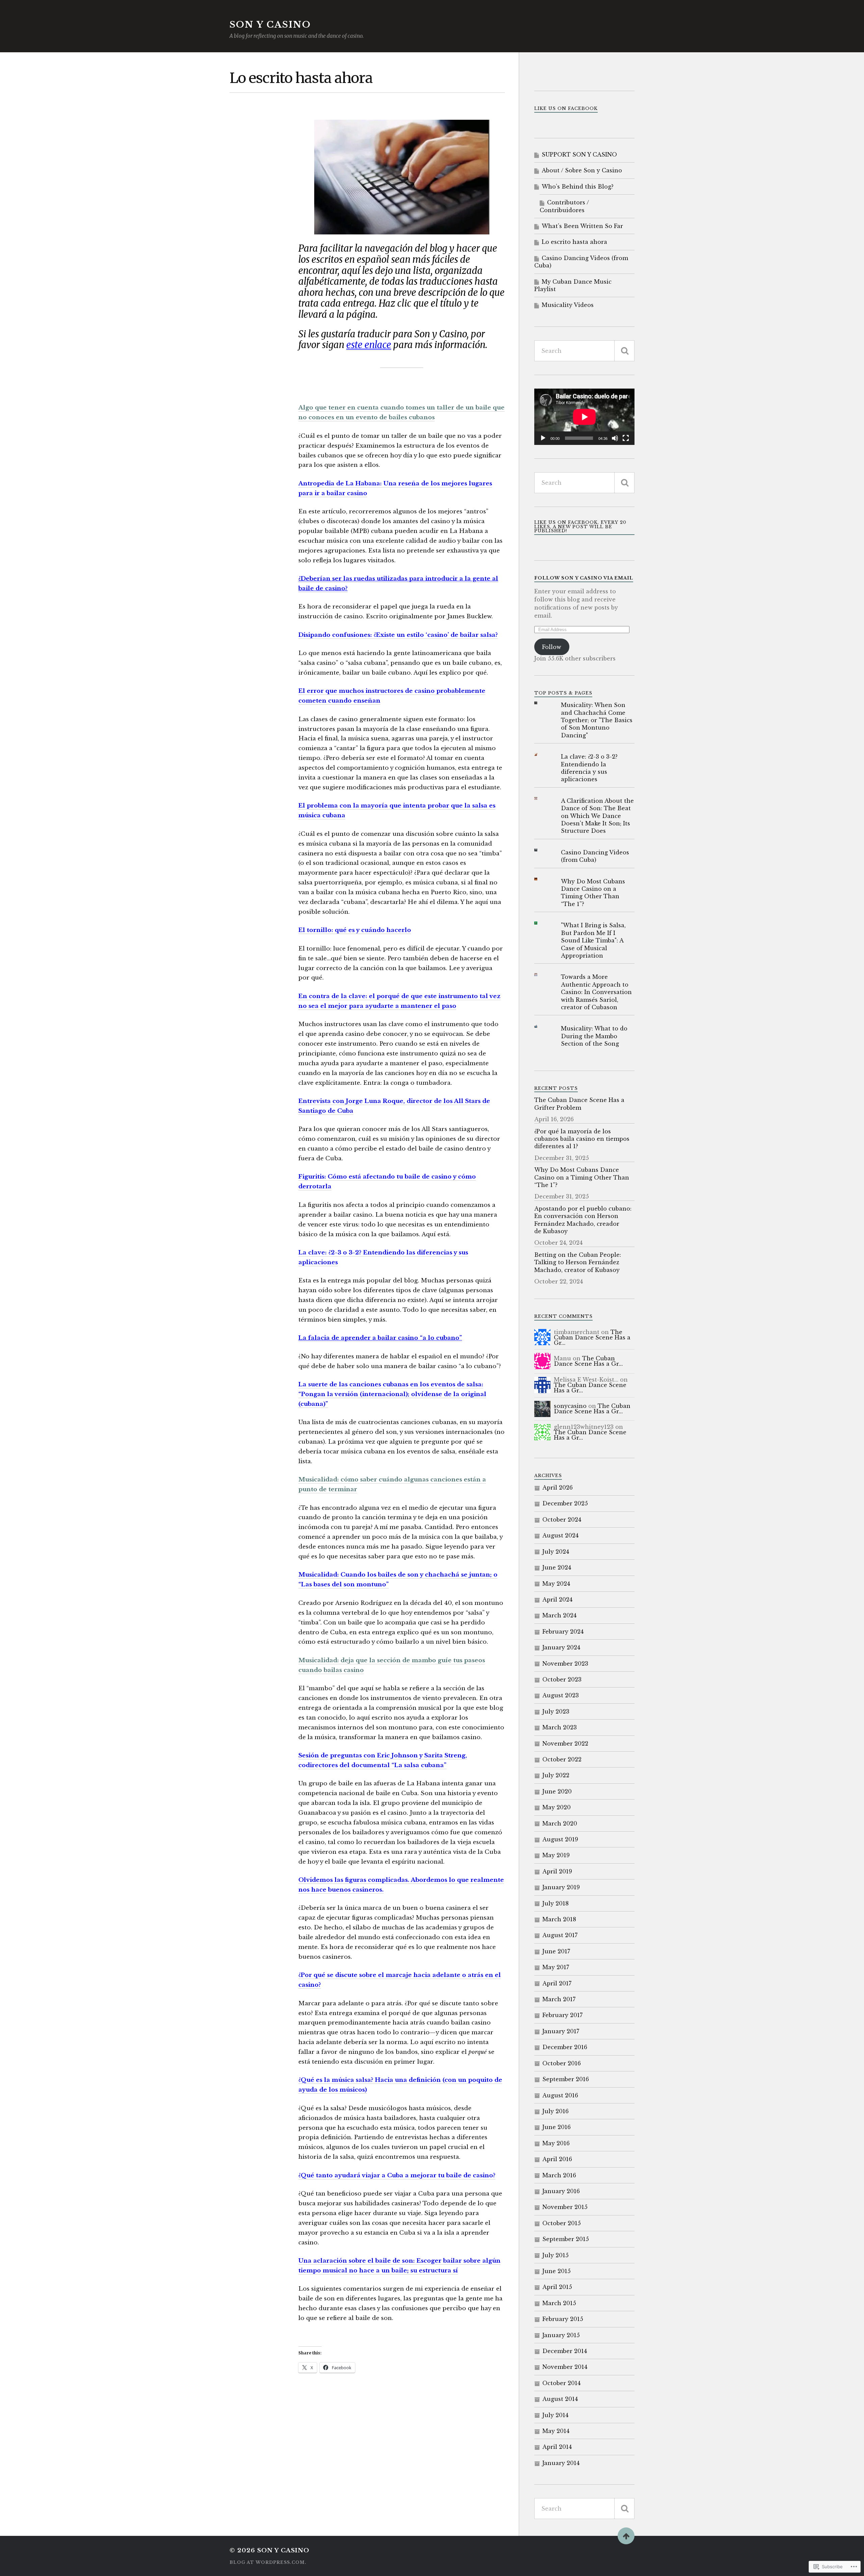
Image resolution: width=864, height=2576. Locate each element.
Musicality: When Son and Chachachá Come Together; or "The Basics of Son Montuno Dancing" (597, 720)
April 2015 (557, 2287)
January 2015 (561, 2335)
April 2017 (557, 1983)
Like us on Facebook (566, 108)
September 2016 (566, 2079)
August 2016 (560, 2095)
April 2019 (557, 1871)
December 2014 (565, 2351)
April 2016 (557, 2159)
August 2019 (560, 1839)
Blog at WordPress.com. (268, 2562)
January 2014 (561, 2463)
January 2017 (561, 2031)
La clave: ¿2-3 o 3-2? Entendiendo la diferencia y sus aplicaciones (589, 768)
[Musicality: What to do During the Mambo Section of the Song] (541, 1026)
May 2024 (556, 1584)
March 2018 (559, 1919)
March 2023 (560, 1727)
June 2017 (556, 1951)
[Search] (624, 351)
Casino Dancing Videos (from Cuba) (581, 262)
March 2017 (559, 1999)
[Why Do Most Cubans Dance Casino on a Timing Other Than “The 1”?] (541, 879)
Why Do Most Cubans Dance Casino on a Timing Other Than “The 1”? (593, 893)
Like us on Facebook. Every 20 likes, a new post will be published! (580, 527)
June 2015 (557, 2271)
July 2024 (556, 1552)
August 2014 (560, 2399)
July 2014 (555, 2415)
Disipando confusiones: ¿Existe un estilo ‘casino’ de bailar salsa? (398, 635)
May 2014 (556, 2431)
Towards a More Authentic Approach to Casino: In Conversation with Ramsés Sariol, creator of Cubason (596, 992)
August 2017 (560, 1935)
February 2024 (563, 1632)
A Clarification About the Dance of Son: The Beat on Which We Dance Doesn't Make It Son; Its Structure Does (597, 816)
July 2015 (556, 2255)
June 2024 (557, 1567)
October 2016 (562, 2063)
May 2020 (557, 1807)
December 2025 (565, 1503)
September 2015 (566, 2239)
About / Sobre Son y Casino (582, 170)
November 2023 (565, 1664)
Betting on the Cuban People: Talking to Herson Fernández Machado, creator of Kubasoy (578, 1262)
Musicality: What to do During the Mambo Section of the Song (594, 1036)
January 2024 (561, 1647)
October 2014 (561, 2383)
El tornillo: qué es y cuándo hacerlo (355, 930)
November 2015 (565, 2207)
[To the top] (626, 2536)
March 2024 (559, 1615)
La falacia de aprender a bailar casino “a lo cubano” (380, 1338)
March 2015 (559, 2303)
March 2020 (560, 1823)
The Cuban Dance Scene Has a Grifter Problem (579, 1104)
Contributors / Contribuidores (564, 206)
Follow (552, 647)
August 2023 (561, 1695)
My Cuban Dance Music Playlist (573, 285)
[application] (584, 417)
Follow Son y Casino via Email (584, 578)
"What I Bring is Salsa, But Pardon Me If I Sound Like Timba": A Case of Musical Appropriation (593, 940)
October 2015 (562, 2223)
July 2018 (556, 1903)
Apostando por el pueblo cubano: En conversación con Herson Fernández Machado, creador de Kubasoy (583, 1220)
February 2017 (562, 2015)
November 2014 (565, 2367)
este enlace (369, 345)
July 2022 (556, 1775)
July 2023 (556, 1711)
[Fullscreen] (626, 438)
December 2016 (565, 2047)
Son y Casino (270, 25)
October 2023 (562, 1679)
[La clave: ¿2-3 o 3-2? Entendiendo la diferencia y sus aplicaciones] (541, 754)
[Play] (543, 438)
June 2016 (557, 2127)
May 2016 (556, 2143)
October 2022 (562, 1759)
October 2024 (562, 1520)
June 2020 (557, 1791)
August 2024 (560, 1535)
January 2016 (561, 2191)
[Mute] (615, 438)
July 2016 (556, 2111)
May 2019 (556, 1855)
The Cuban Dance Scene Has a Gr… (592, 1337)
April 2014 (557, 2447)
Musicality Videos (568, 305)
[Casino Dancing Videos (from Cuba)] (541, 850)
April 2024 (557, 1600)
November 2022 (565, 1744)
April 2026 (558, 1488)
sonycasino (570, 1406)
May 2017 (556, 1967)
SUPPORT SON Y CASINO (579, 154)
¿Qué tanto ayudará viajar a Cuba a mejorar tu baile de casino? (397, 2175)
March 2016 (559, 2175)
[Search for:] (584, 351)
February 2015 (563, 2319)
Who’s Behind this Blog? (578, 187)
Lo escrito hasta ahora (574, 242)
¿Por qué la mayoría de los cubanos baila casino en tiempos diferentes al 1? (582, 1139)
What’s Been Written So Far (582, 226)
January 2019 (561, 1887)
